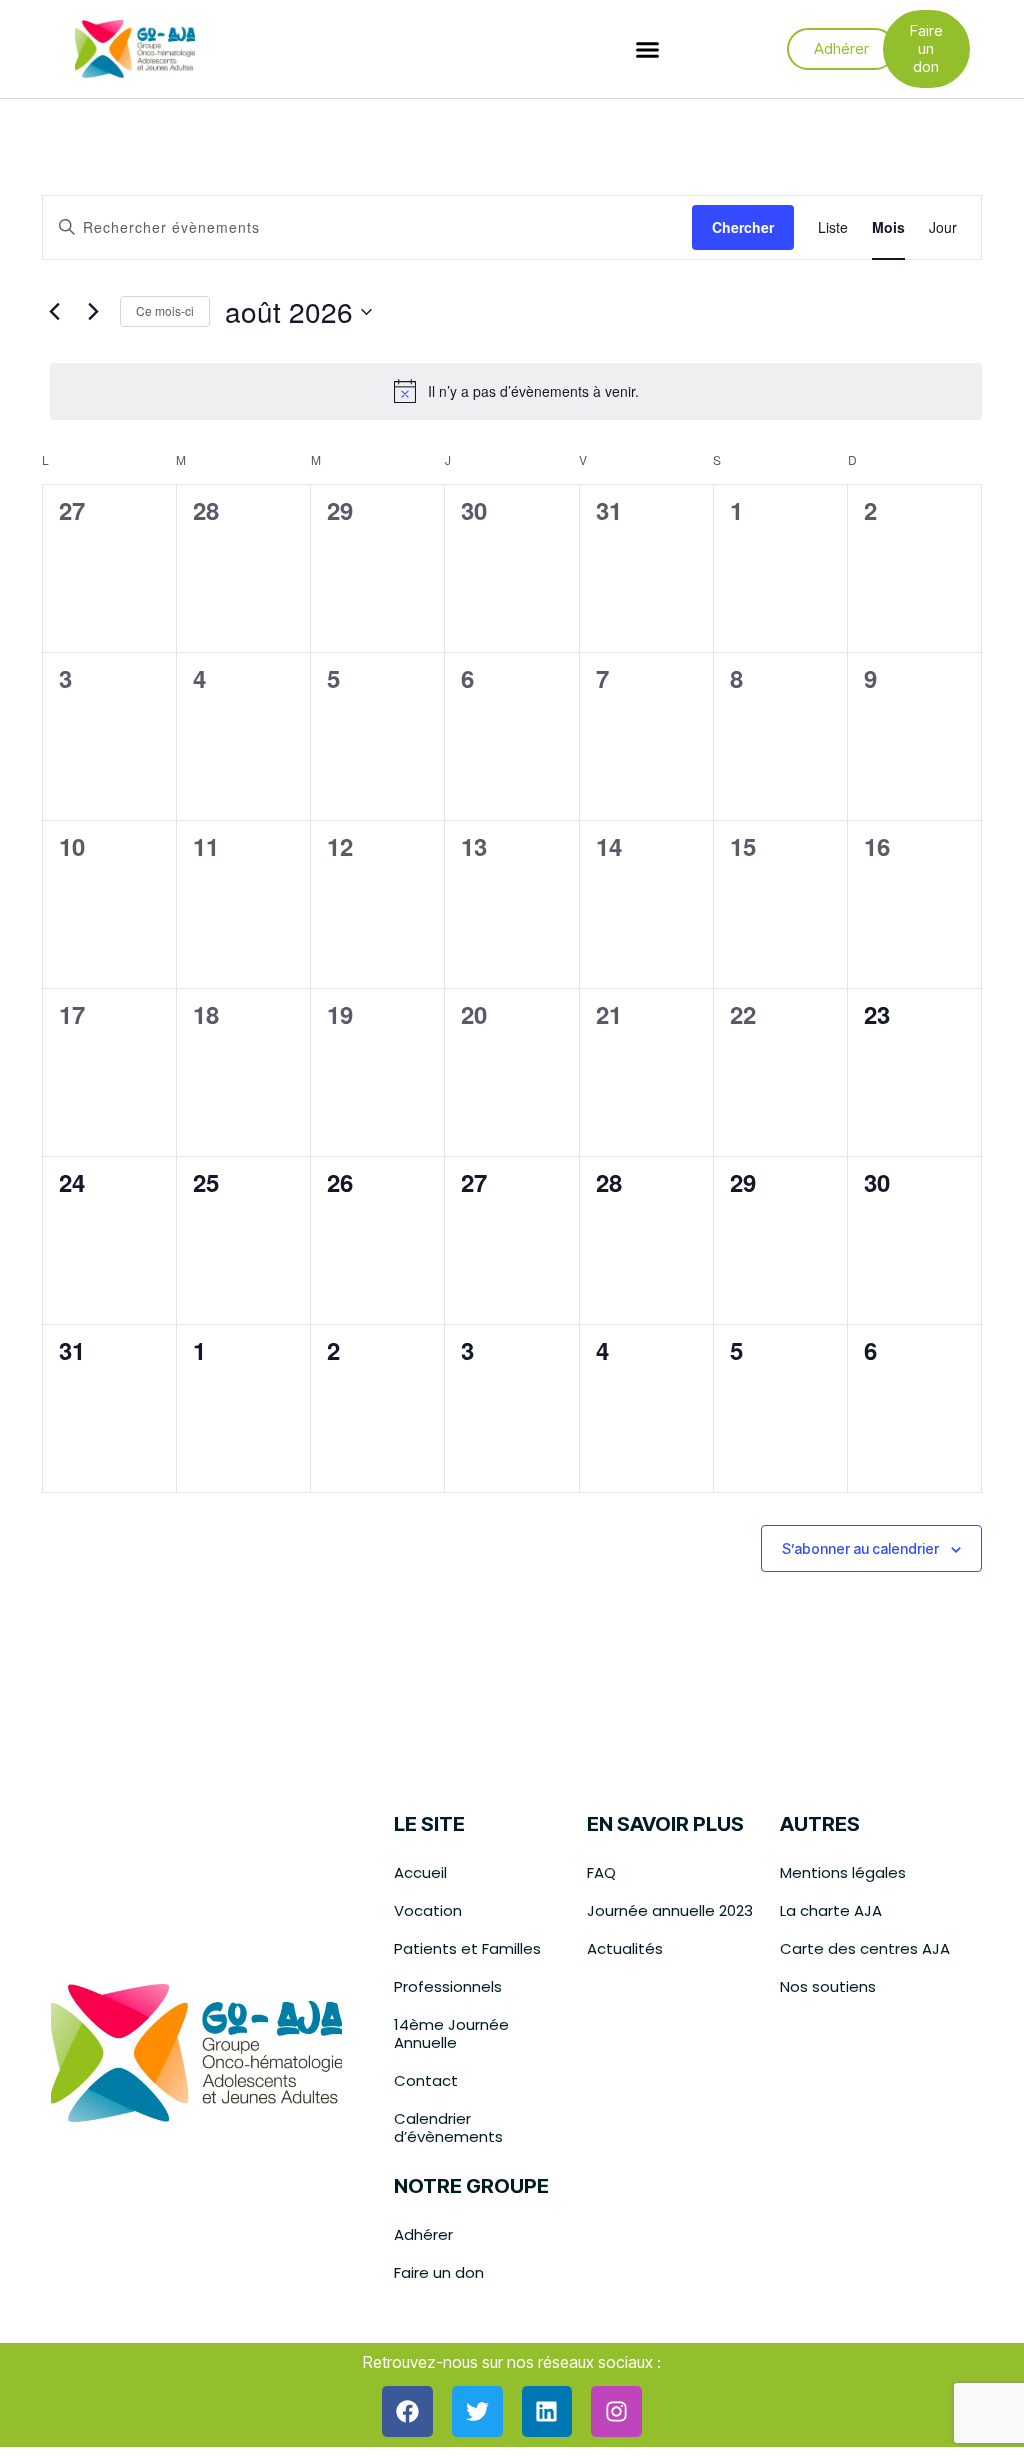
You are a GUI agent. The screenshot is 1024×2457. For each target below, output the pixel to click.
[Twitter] (477, 2411)
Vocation (428, 1910)
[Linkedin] (547, 2411)
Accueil (420, 1872)
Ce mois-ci (165, 310)
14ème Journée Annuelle (451, 2033)
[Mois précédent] (54, 312)
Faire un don (439, 2272)
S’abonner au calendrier (860, 1549)
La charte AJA (831, 1910)
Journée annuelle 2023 (670, 1910)
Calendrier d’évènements (448, 2127)
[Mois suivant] (93, 312)
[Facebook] (407, 2411)
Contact (426, 2080)
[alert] (516, 391)
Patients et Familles (467, 1948)
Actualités (625, 1948)
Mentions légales (843, 1872)
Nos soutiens (828, 1986)
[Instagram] (616, 2411)
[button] (648, 49)
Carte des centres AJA (865, 1948)
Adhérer (423, 2234)
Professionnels (448, 1986)
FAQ (601, 1872)
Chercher (743, 227)
